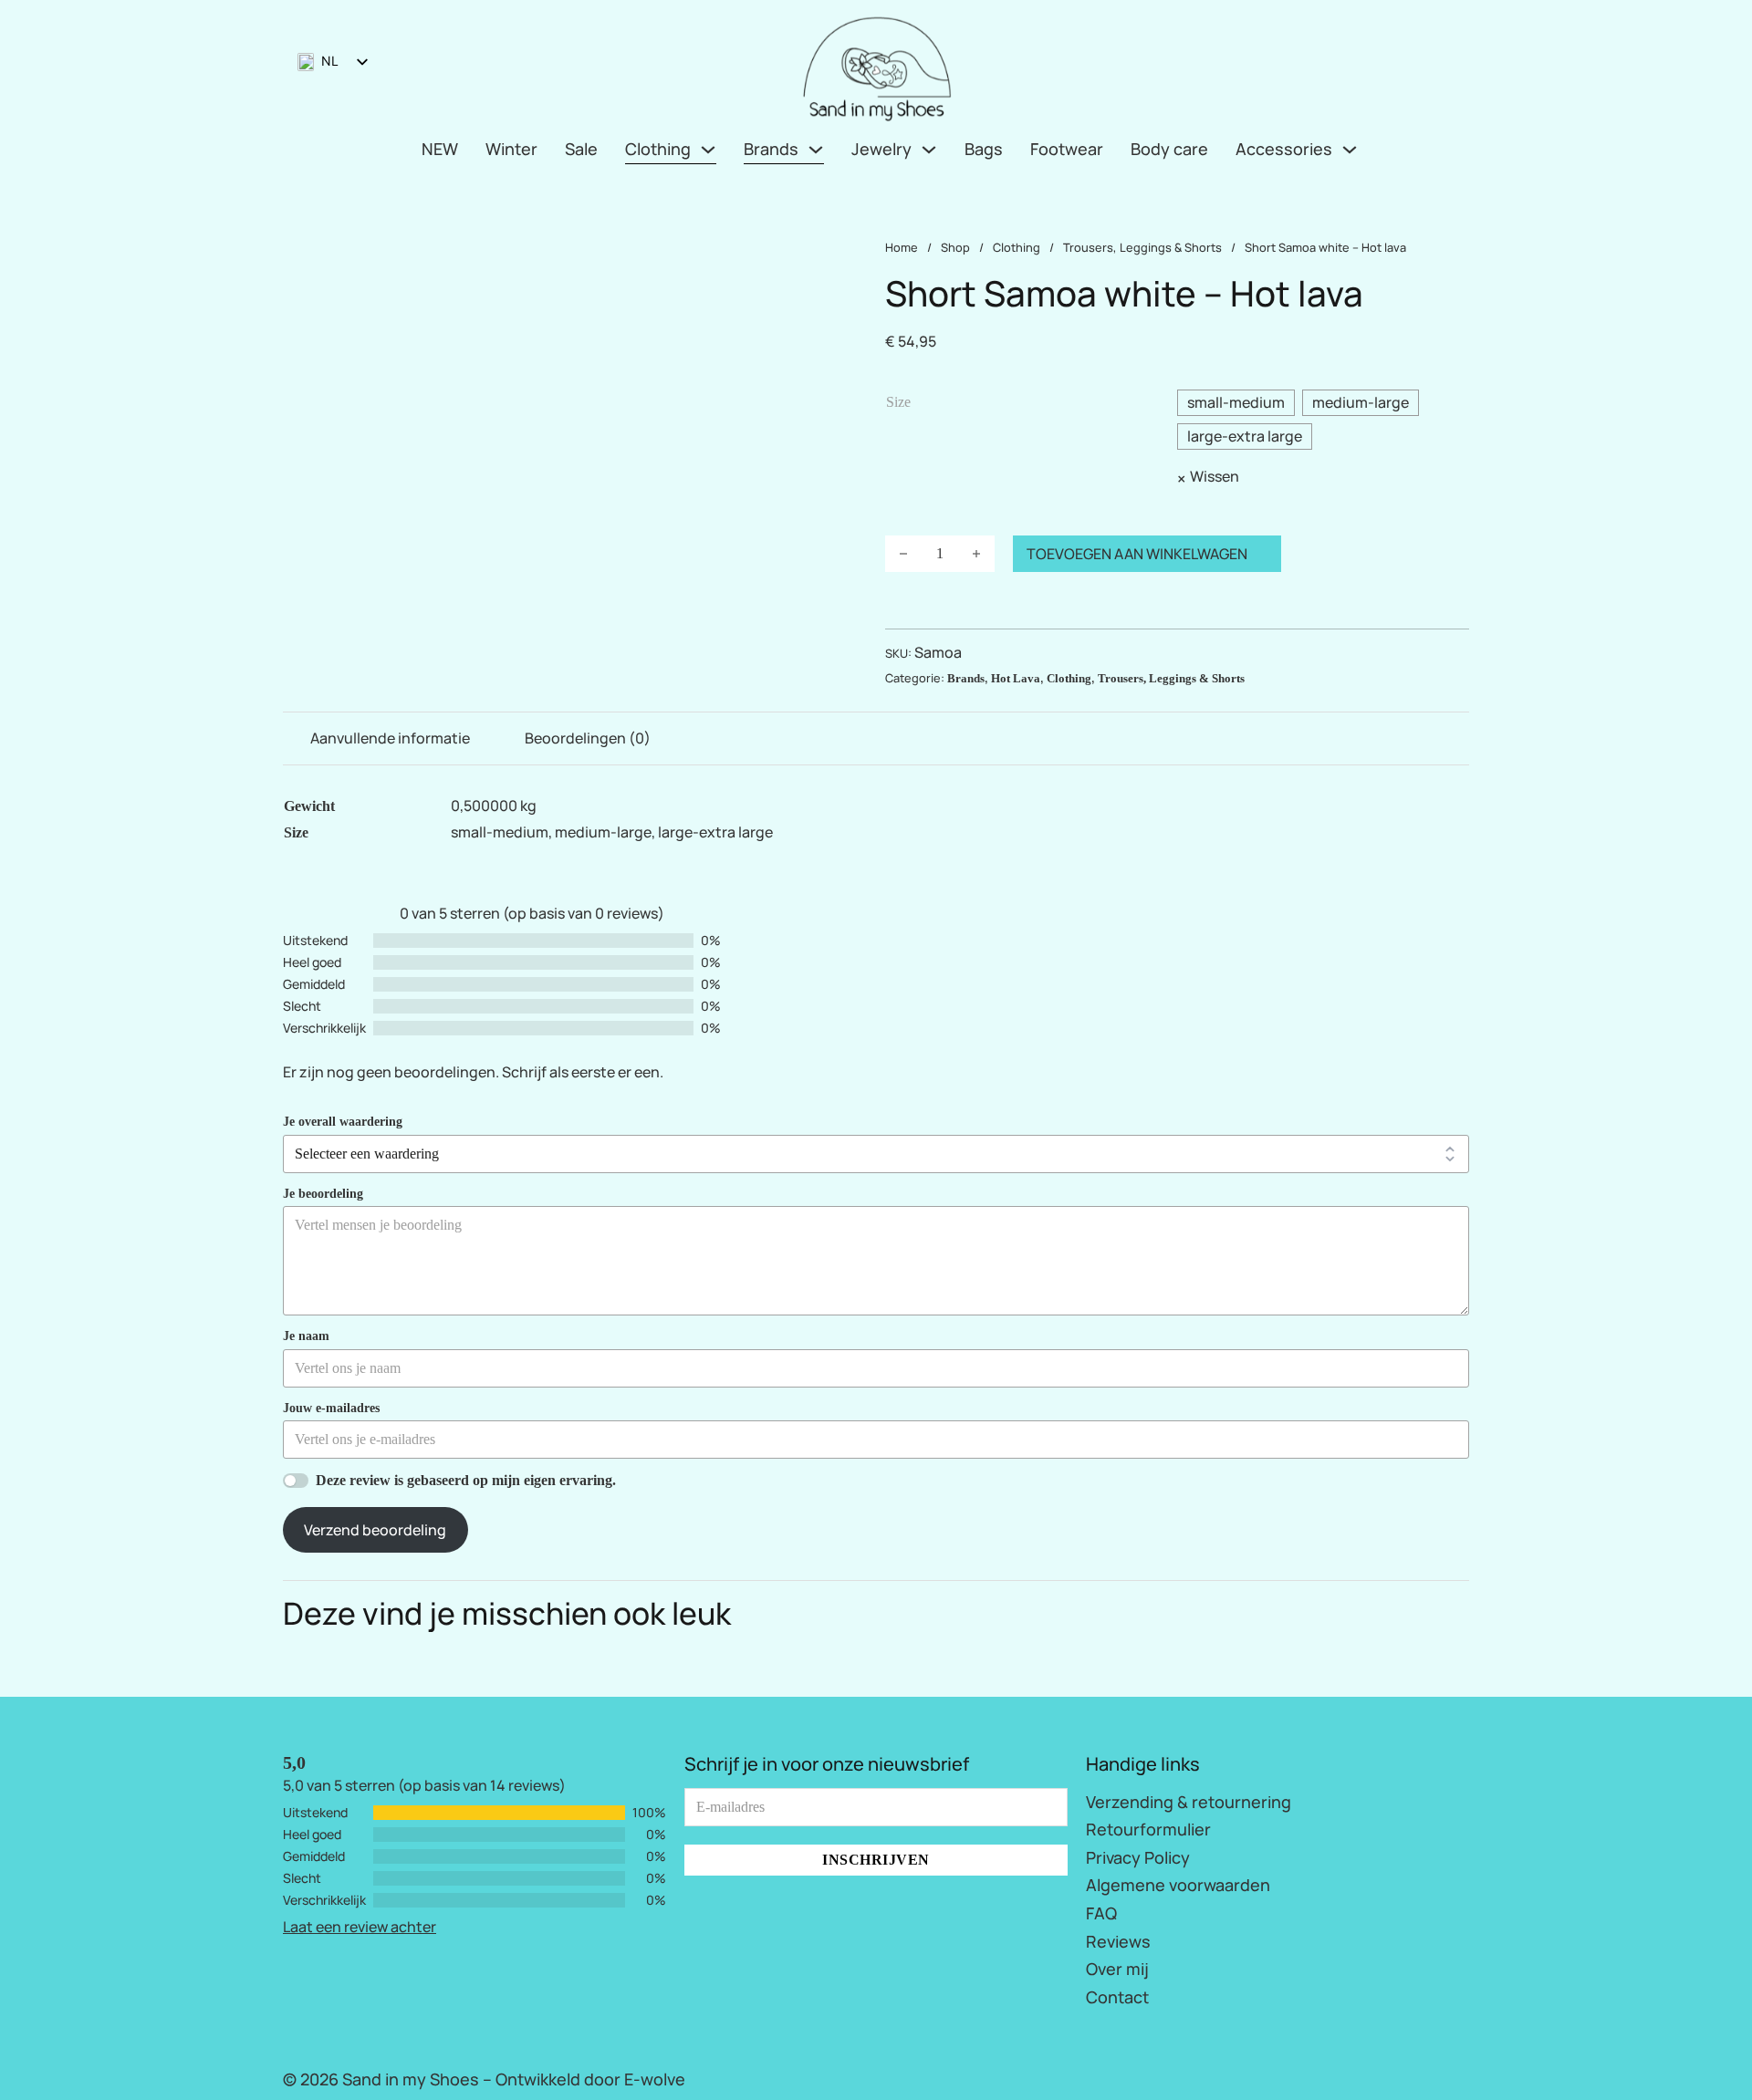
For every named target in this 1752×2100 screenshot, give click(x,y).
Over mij (1117, 1969)
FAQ (1101, 1913)
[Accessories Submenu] (1350, 150)
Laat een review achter (360, 1927)
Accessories (1284, 149)
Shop (955, 247)
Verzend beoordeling (375, 1530)
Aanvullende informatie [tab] (390, 738)
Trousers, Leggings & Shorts (1142, 247)
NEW (440, 149)
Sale (581, 149)
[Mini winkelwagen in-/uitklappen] (1462, 66)
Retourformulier (1148, 1829)
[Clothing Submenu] (708, 150)
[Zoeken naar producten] (1427, 66)
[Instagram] (1465, 2075)
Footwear (1067, 149)
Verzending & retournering (1189, 1802)
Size (898, 402)
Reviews (1118, 1941)
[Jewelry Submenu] (929, 150)
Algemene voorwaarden (1178, 1885)
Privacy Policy (1138, 1857)
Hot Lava (1016, 679)
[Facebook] (1437, 2075)
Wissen (1215, 476)
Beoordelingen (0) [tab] (588, 738)
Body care (1169, 149)
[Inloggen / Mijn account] (1392, 65)
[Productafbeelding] (575, 251)
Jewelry (881, 149)
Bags (984, 149)
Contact (1117, 1997)
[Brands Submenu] (816, 150)
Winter (511, 149)
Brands (771, 149)
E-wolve (655, 2079)
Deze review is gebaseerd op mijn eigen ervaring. (466, 1480)
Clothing (658, 149)
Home (902, 247)
